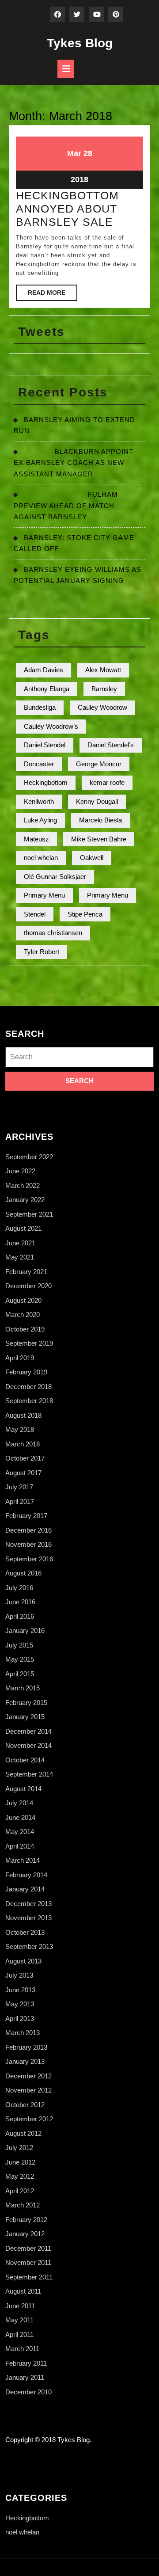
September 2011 (29, 2277)
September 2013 (29, 1946)
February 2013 (26, 2047)
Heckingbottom (46, 782)
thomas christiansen (53, 933)
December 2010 (28, 2392)
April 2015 (20, 1674)
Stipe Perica (85, 914)
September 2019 (29, 1343)
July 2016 (19, 1588)
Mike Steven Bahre (99, 839)
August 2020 (23, 1300)
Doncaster (39, 764)
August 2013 (23, 1961)
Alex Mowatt (103, 670)
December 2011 (28, 2248)
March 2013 (23, 2033)
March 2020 (23, 1315)
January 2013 (25, 2061)
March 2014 (23, 1860)
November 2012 (28, 2090)
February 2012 (26, 2220)
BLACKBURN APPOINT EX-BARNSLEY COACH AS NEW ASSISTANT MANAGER (74, 463)
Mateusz (36, 839)
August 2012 (23, 2133)
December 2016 (28, 1530)
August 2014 (23, 1789)
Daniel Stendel (45, 745)
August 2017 (23, 1473)
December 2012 (28, 2076)
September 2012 (29, 2119)
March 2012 (23, 2205)
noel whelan (41, 858)
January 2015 (25, 1717)
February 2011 (26, 2363)
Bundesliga (40, 707)
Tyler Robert (42, 952)
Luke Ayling (40, 820)
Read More (53, 295)
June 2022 (20, 1171)
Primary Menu (44, 895)
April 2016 (20, 1616)
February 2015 (26, 1703)
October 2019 (25, 1329)
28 (88, 153)
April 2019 (20, 1358)
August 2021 (23, 1228)
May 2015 (20, 1659)
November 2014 (28, 1745)
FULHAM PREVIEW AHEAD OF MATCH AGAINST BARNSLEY (66, 506)
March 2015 (23, 1688)
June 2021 (20, 1243)
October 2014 (25, 1760)
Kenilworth (39, 801)
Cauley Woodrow (102, 707)
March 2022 (23, 1185)
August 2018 (23, 1415)
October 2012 (25, 2105)
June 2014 (20, 1817)
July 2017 (19, 1487)
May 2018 (20, 1429)
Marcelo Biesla (100, 820)
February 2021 (26, 1272)
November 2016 (28, 1544)
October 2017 (25, 1458)
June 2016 (20, 1602)
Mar (74, 153)
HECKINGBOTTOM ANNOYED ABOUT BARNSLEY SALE (67, 209)
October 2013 (25, 1932)
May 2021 (20, 1257)
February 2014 (26, 1875)
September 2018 (29, 1401)
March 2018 (23, 1444)
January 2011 (25, 2377)
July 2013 (19, 1975)
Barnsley (104, 689)
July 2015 (19, 1645)
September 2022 (29, 1157)
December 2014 (28, 1731)
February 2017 (26, 1516)
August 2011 (23, 2291)
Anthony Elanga (47, 689)
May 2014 (20, 1832)
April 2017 (20, 1501)
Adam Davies (44, 670)
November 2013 (28, 1918)
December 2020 (28, 1286)
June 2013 (20, 1990)
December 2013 (28, 1904)
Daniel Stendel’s (111, 745)
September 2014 (29, 1774)
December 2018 (28, 1387)
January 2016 (25, 1630)
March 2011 (22, 2349)
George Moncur (99, 764)
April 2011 (19, 2334)
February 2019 (26, 1372)
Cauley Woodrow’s (51, 726)
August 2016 (23, 1573)
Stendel (35, 914)
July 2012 (19, 2148)
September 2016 (29, 1559)
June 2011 (20, 2306)
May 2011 (19, 2320)
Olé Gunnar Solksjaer (55, 877)
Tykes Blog (80, 43)
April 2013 (20, 2019)
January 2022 (25, 1200)
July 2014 (19, 1803)
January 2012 (25, 2234)
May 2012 (20, 2176)
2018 (79, 179)
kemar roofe (107, 782)
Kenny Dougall (97, 801)
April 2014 (20, 1846)
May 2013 (20, 2004)
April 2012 (20, 2191)
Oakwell (92, 858)
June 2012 (20, 2162)
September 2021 (29, 1214)
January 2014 (25, 1889)
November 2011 (28, 2262)
